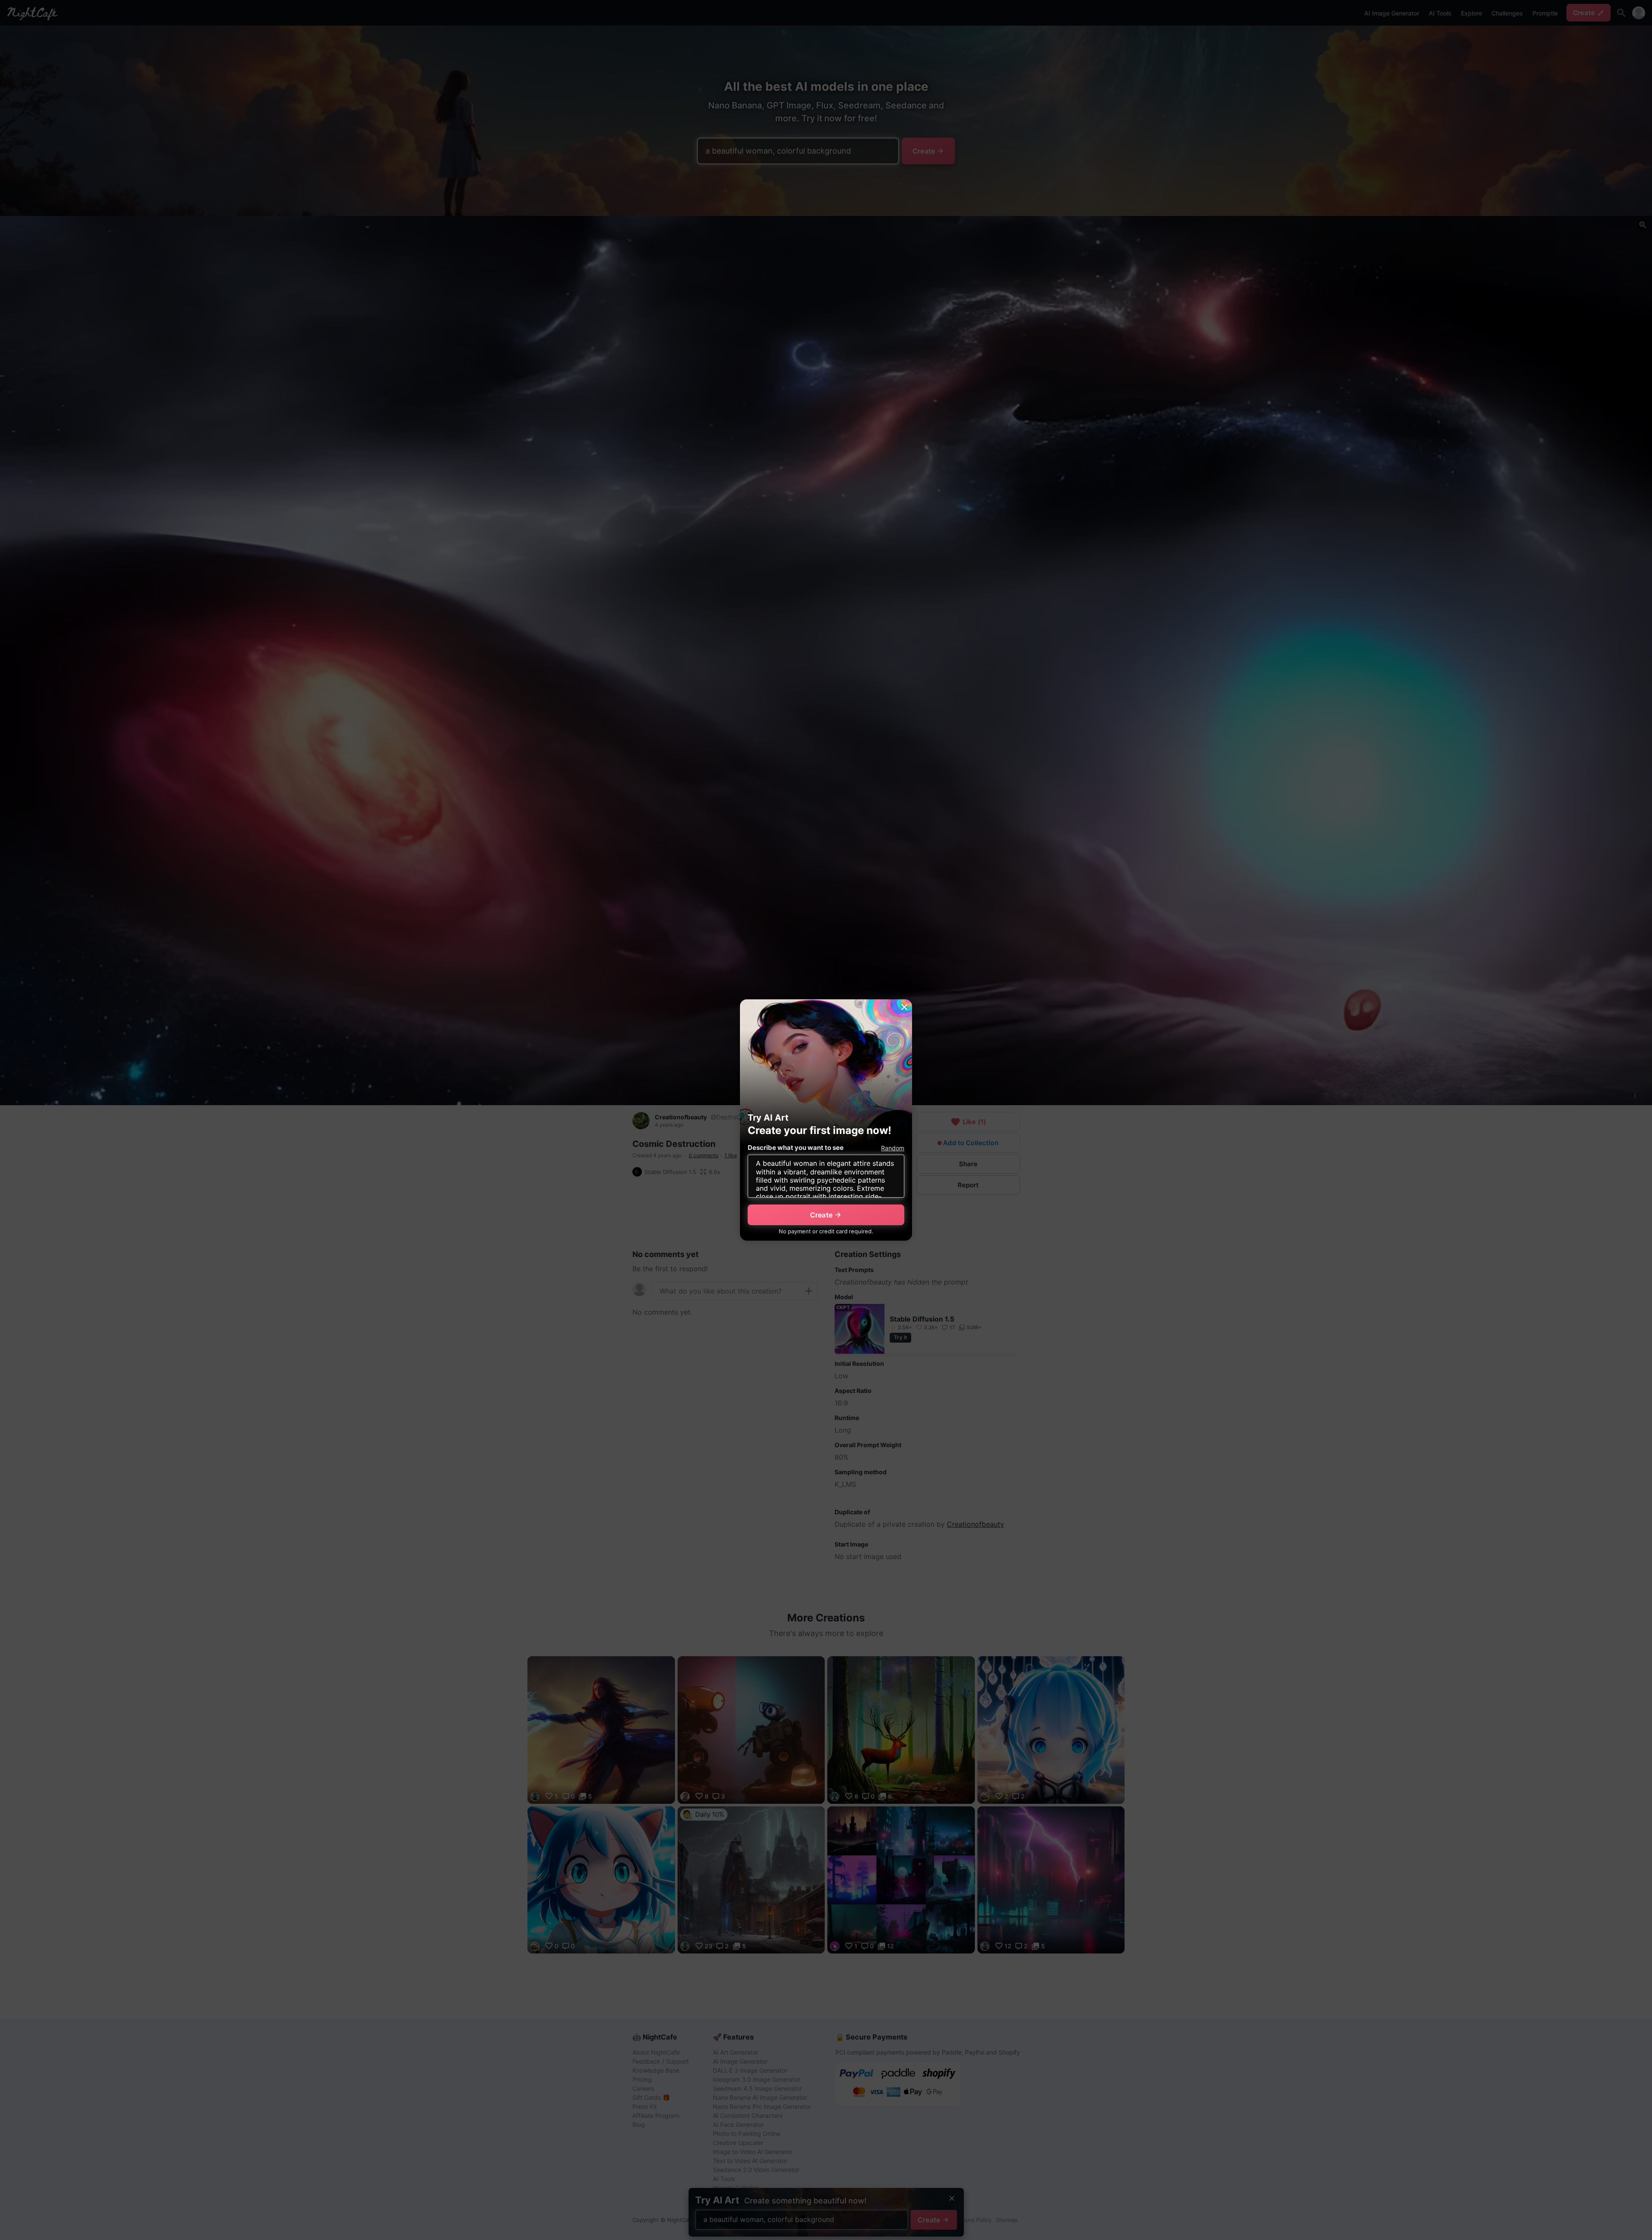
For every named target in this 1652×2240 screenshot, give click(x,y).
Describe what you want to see (796, 1148)
